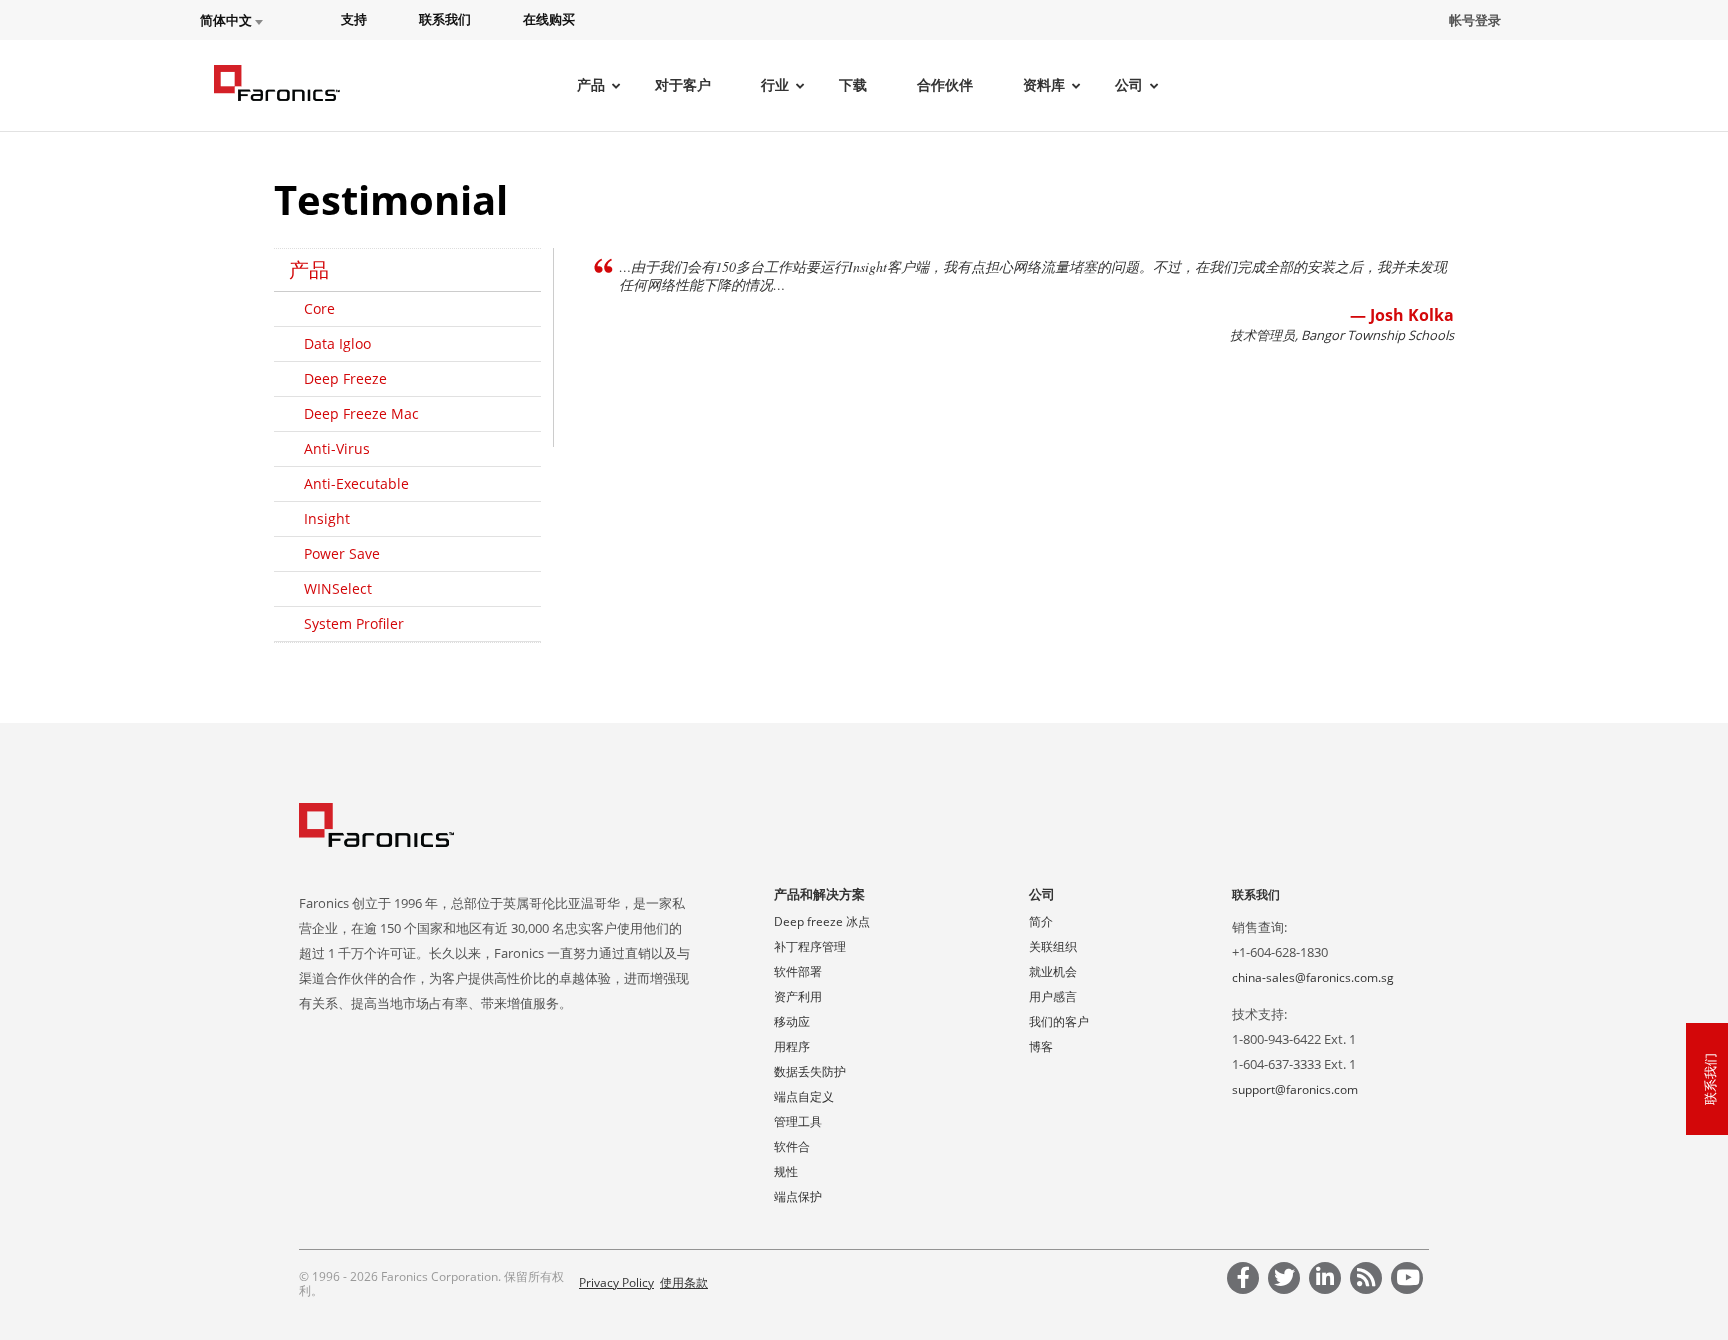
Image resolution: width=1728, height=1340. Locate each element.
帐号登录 (1475, 20)
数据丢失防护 (810, 1071)
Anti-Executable (356, 483)
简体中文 (227, 20)
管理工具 (798, 1121)
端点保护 (798, 1196)
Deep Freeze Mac (361, 413)
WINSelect (338, 588)
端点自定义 (804, 1096)
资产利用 (798, 996)
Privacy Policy (616, 1282)
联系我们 (1256, 894)
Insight (327, 518)
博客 (1041, 1046)
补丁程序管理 (810, 946)
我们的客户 (1059, 1021)
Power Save (342, 553)
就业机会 (1053, 971)
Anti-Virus (337, 448)
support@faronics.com (1295, 1089)
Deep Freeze (345, 378)
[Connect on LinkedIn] (1328, 1280)
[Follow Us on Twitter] (1287, 1280)
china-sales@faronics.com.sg (1313, 977)
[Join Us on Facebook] (1246, 1280)
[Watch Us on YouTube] (1410, 1280)
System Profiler (354, 623)
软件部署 (798, 971)
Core (319, 308)
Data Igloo (337, 343)
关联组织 (1053, 946)
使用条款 (684, 1282)
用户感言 (1053, 996)
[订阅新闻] (1369, 1280)
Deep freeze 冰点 (822, 921)
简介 (1041, 921)
